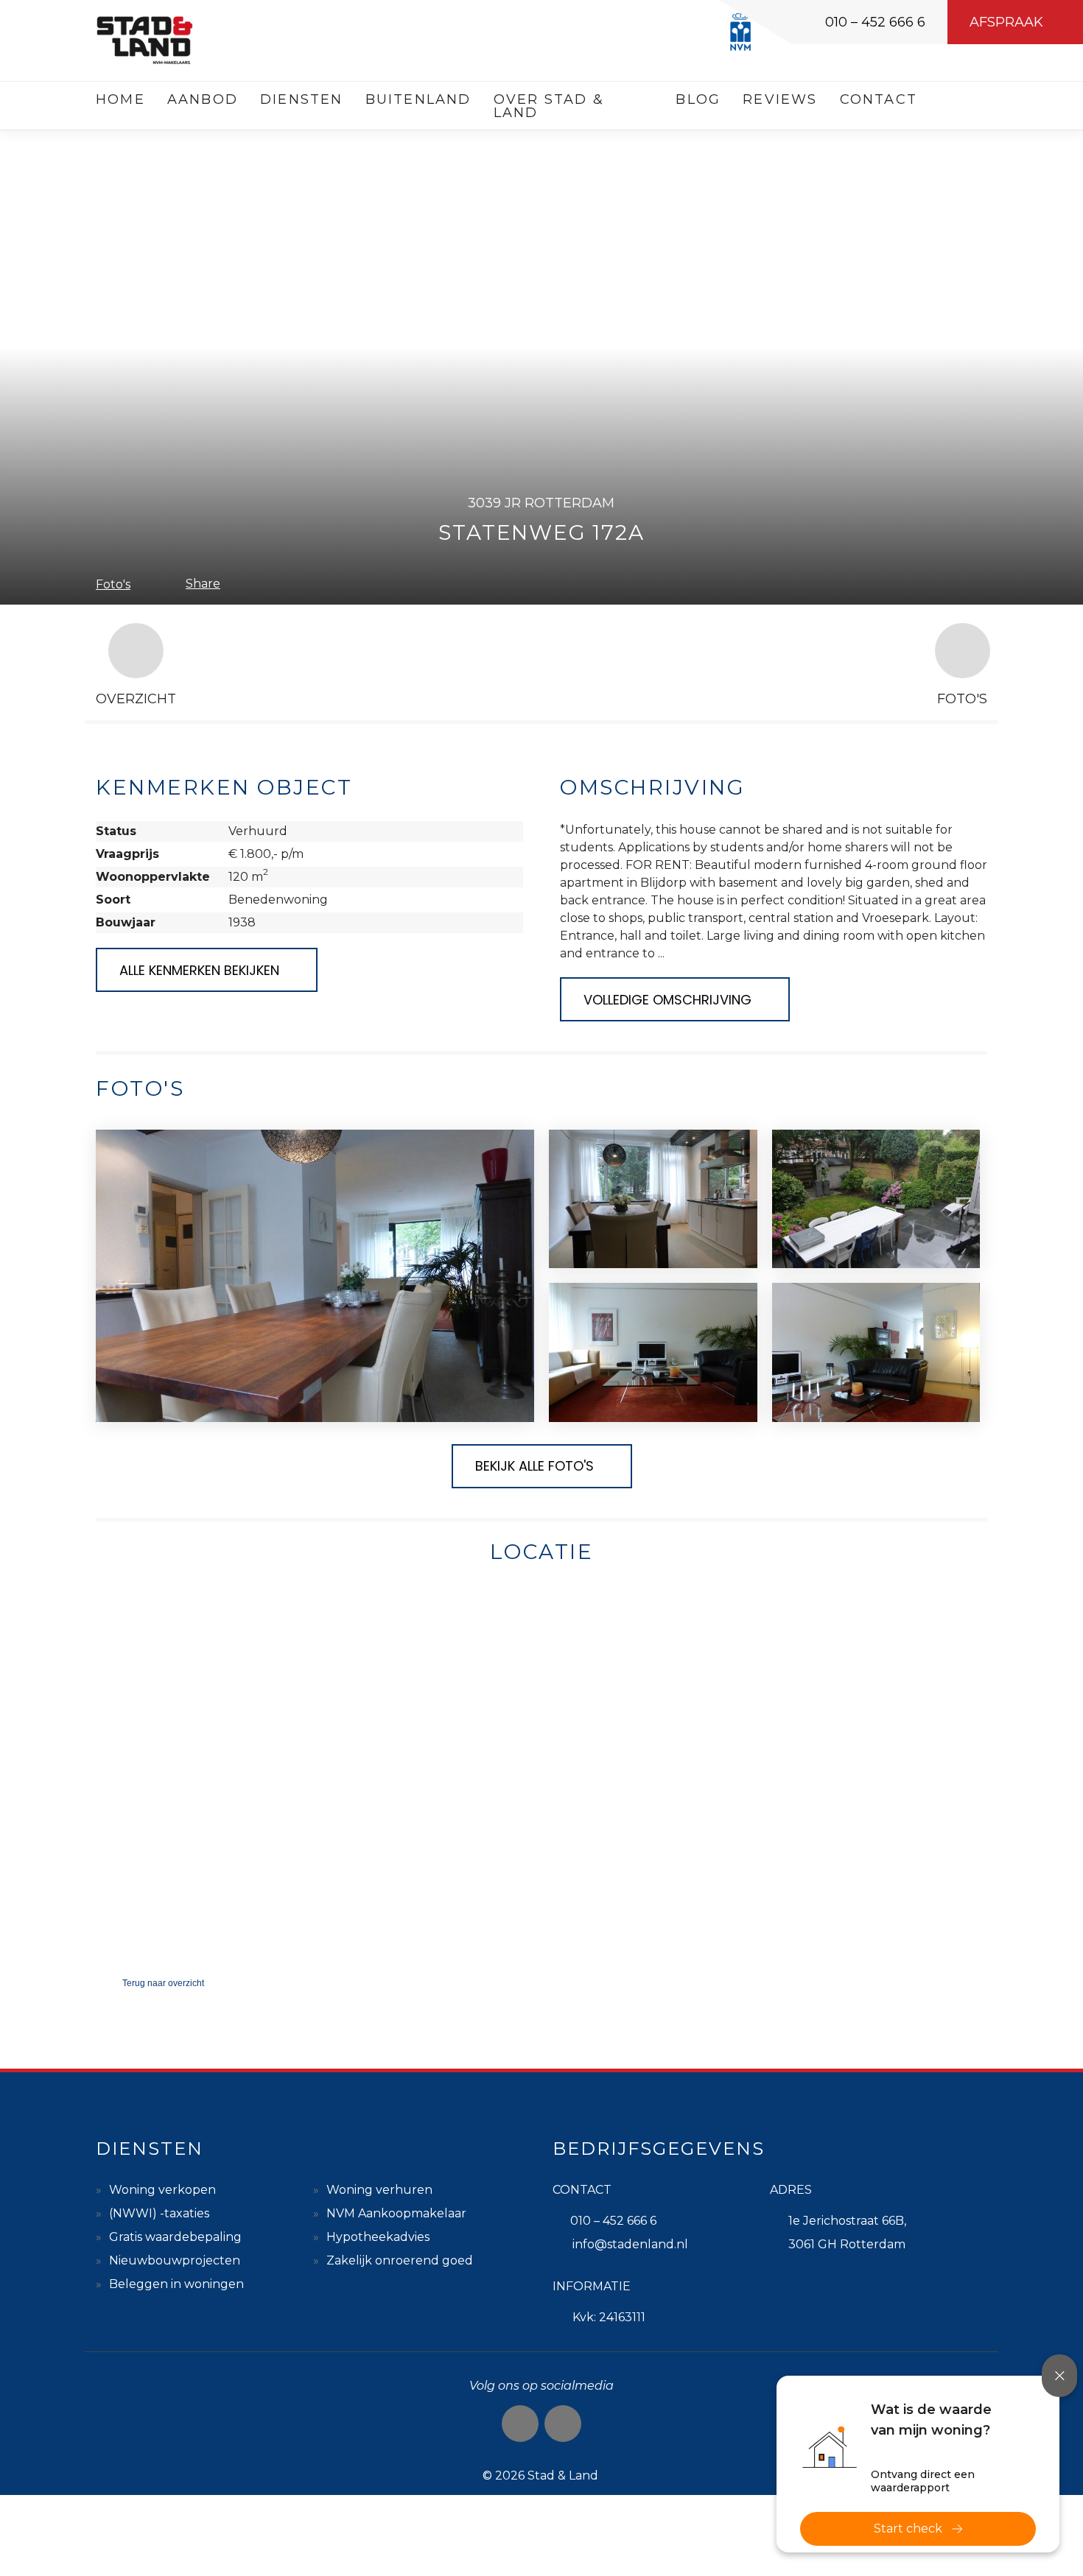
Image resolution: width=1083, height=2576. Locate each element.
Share (203, 584)
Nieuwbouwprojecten (175, 2260)
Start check (908, 2529)
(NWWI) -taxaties (159, 2213)
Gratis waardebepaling (175, 2237)
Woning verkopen (162, 2190)
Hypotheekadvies (378, 2237)
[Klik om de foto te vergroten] (315, 1276)
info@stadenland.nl (630, 2244)
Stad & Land (563, 2475)
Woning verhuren (379, 2190)
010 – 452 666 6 (875, 22)
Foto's (113, 584)
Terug (163, 1983)
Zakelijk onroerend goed (400, 2260)
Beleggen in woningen (176, 2284)
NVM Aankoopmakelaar (396, 2213)
